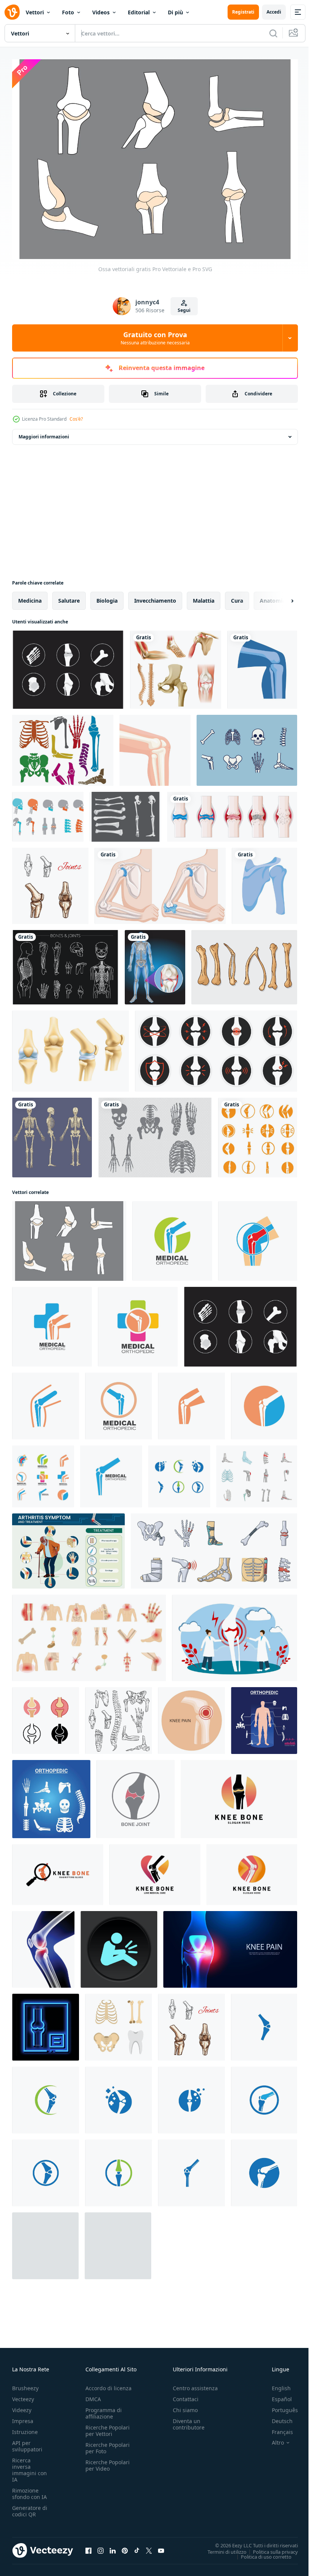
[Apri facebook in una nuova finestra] (88, 2547)
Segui (184, 310)
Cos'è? (76, 419)
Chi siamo (185, 2406)
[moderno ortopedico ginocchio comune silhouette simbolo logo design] (239, 1795)
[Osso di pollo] (244, 963)
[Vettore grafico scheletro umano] (52, 1134)
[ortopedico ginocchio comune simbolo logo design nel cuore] (155, 1871)
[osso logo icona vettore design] (258, 1134)
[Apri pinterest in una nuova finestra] (125, 2547)
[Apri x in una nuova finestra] (149, 2547)
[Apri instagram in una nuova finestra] (101, 2547)
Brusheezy (25, 2384)
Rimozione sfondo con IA (29, 2490)
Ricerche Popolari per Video (108, 2461)
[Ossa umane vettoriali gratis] (125, 813)
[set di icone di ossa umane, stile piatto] (119, 2023)
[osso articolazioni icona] (136, 1795)
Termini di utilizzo (221, 2548)
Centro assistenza (195, 2384)
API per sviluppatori (27, 2442)
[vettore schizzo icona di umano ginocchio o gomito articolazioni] (50, 882)
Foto (68, 12)
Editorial (139, 12)
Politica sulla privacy (270, 2548)
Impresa (23, 2417)
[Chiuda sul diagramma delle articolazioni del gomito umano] (160, 882)
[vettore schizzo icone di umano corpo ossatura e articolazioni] (119, 1717)
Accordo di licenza (108, 2384)
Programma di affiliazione (104, 2409)
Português (279, 2406)
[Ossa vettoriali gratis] (69, 1237)
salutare (69, 597)
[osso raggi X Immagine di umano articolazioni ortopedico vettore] (46, 2023)
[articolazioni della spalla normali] (264, 882)
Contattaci (186, 2395)
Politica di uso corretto (260, 2553)
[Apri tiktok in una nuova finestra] (137, 2547)
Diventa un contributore (189, 2420)
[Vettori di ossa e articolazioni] (155, 1134)
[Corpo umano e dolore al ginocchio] (155, 963)
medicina (30, 597)
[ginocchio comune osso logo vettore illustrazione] (172, 1237)
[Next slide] (280, 597)
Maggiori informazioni (44, 433)
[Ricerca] (273, 33)
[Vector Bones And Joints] (65, 963)
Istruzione (25, 2428)
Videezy (22, 2406)
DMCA (93, 2395)
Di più (175, 12)
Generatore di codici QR (30, 2507)
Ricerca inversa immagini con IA (29, 2466)
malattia (204, 597)
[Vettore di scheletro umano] (247, 747)
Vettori (35, 12)
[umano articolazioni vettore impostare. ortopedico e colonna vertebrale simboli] (264, 1717)
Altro (272, 2439)
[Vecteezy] (12, 12)
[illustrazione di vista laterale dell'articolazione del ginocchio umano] (155, 747)
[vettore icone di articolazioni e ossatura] (71, 1047)
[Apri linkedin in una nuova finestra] (113, 2547)
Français (277, 2428)
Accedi (274, 12)
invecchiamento (155, 597)
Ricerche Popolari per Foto (108, 2444)
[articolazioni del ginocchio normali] (262, 666)
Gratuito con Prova (155, 338)
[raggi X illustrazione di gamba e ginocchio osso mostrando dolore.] (43, 1946)
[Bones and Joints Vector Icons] (68, 666)
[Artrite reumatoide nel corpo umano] (232, 813)
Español (276, 2395)
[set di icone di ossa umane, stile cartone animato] (257, 1473)
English (276, 2384)
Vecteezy (23, 2395)
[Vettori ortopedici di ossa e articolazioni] (48, 813)
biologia (107, 597)
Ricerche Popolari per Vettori (108, 2426)
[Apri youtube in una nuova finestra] (161, 2547)
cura (237, 597)
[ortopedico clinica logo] (179, 1473)
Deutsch (277, 2417)
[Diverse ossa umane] (176, 666)
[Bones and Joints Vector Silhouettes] (63, 747)
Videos (101, 12)
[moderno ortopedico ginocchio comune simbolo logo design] (252, 1871)
